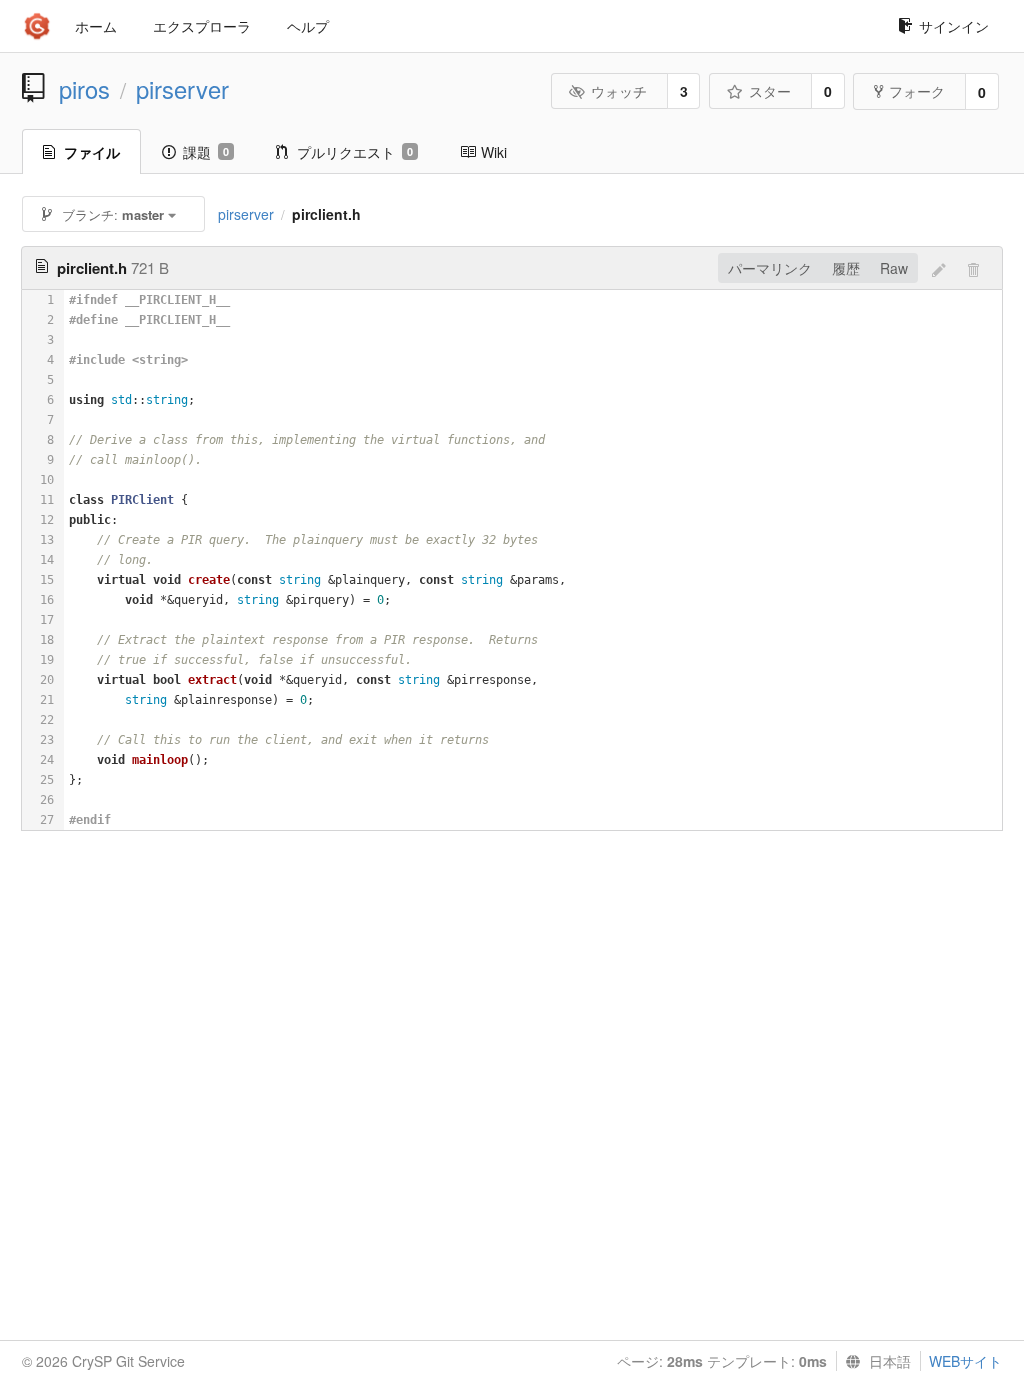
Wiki (494, 152)
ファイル (92, 152)
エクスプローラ (202, 26)
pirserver (182, 89)
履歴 (846, 268)
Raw (894, 268)
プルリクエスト (355, 152)
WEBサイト (965, 1361)
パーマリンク (770, 268)
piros (84, 89)
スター (770, 91)
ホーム (96, 26)
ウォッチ (619, 91)
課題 (206, 152)
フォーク (917, 91)
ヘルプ (308, 26)
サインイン (954, 26)
